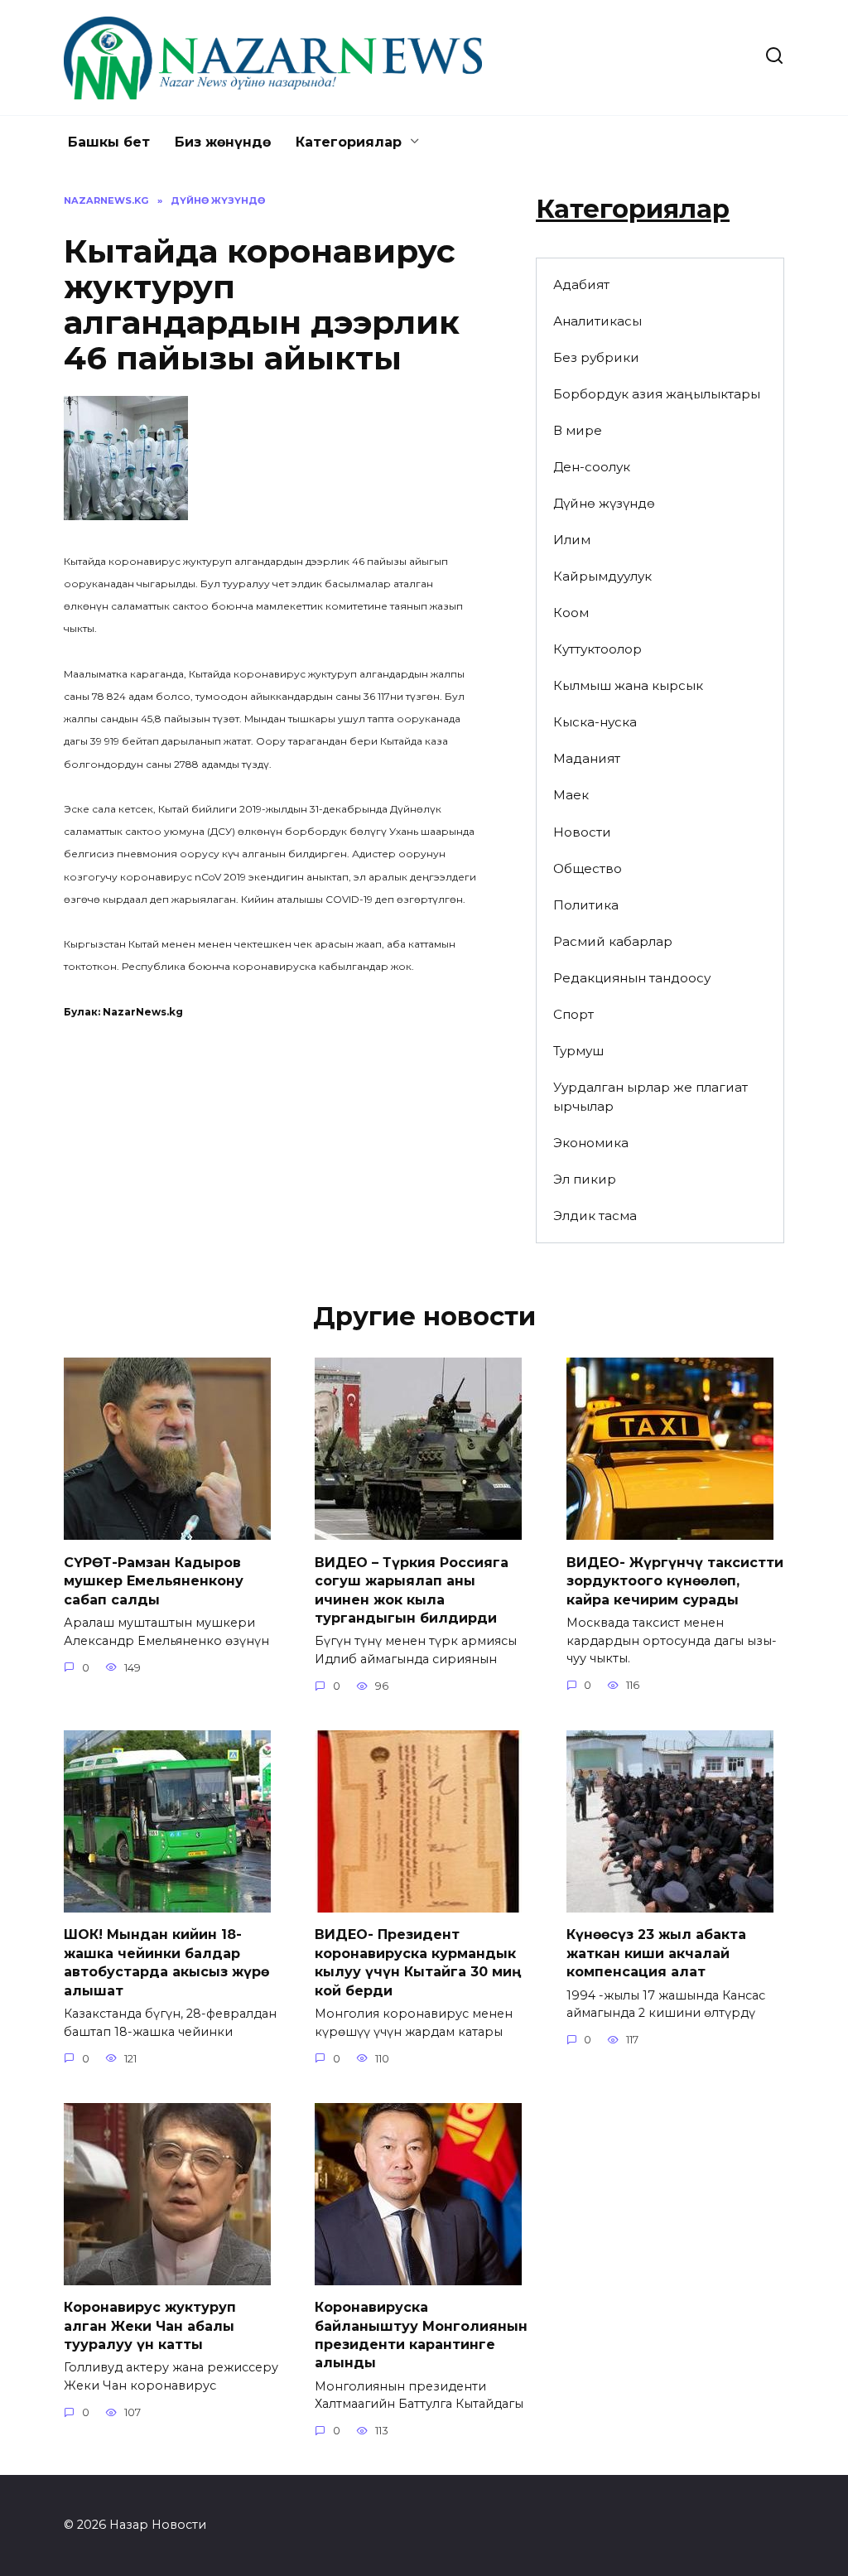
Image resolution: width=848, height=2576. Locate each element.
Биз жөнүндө (223, 142)
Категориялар (349, 142)
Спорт (573, 1014)
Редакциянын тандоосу (632, 978)
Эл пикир (585, 1179)
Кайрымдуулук (602, 576)
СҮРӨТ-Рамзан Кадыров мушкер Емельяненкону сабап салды (154, 1580)
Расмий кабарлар (613, 941)
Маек (571, 795)
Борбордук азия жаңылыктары (657, 394)
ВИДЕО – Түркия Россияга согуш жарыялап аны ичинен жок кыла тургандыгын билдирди (412, 1589)
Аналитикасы (597, 321)
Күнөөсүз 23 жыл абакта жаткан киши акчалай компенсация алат (656, 1953)
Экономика (591, 1143)
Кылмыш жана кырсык (628, 685)
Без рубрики (596, 357)
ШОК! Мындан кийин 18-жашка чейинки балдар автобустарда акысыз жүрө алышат (166, 1962)
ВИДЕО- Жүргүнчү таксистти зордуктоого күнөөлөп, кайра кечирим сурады (675, 1580)
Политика (586, 905)
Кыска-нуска (595, 722)
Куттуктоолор (597, 649)
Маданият (587, 758)
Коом (571, 613)
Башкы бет (109, 142)
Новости (582, 832)
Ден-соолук (592, 467)
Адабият (581, 285)
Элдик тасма (595, 1216)
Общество (588, 868)
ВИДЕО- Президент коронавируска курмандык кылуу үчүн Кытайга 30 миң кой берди (418, 1962)
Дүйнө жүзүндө (604, 503)
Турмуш (578, 1051)
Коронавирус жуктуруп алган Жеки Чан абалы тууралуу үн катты (150, 2326)
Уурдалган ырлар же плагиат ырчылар (650, 1097)
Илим (572, 540)
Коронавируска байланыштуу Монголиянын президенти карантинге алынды (421, 2335)
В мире (578, 430)
